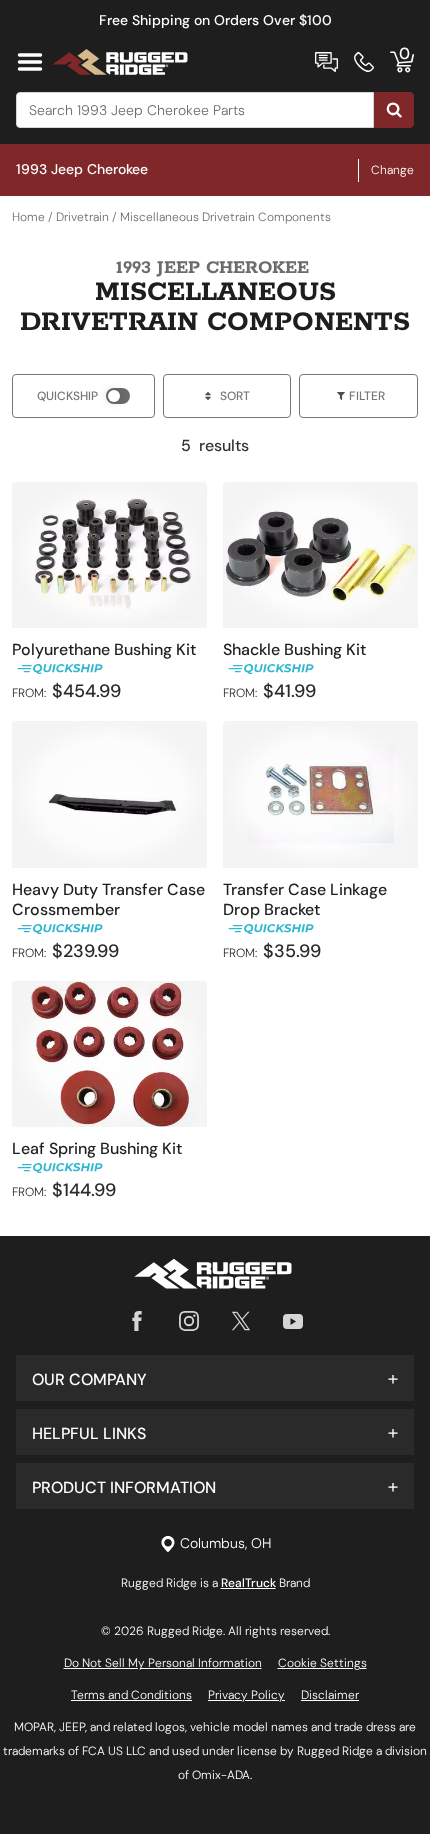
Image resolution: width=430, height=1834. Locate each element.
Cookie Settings (322, 1663)
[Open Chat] (326, 62)
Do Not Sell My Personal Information (163, 1663)
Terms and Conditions (131, 1695)
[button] (215, 1378)
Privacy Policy (246, 1695)
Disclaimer (330, 1695)
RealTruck (248, 1583)
